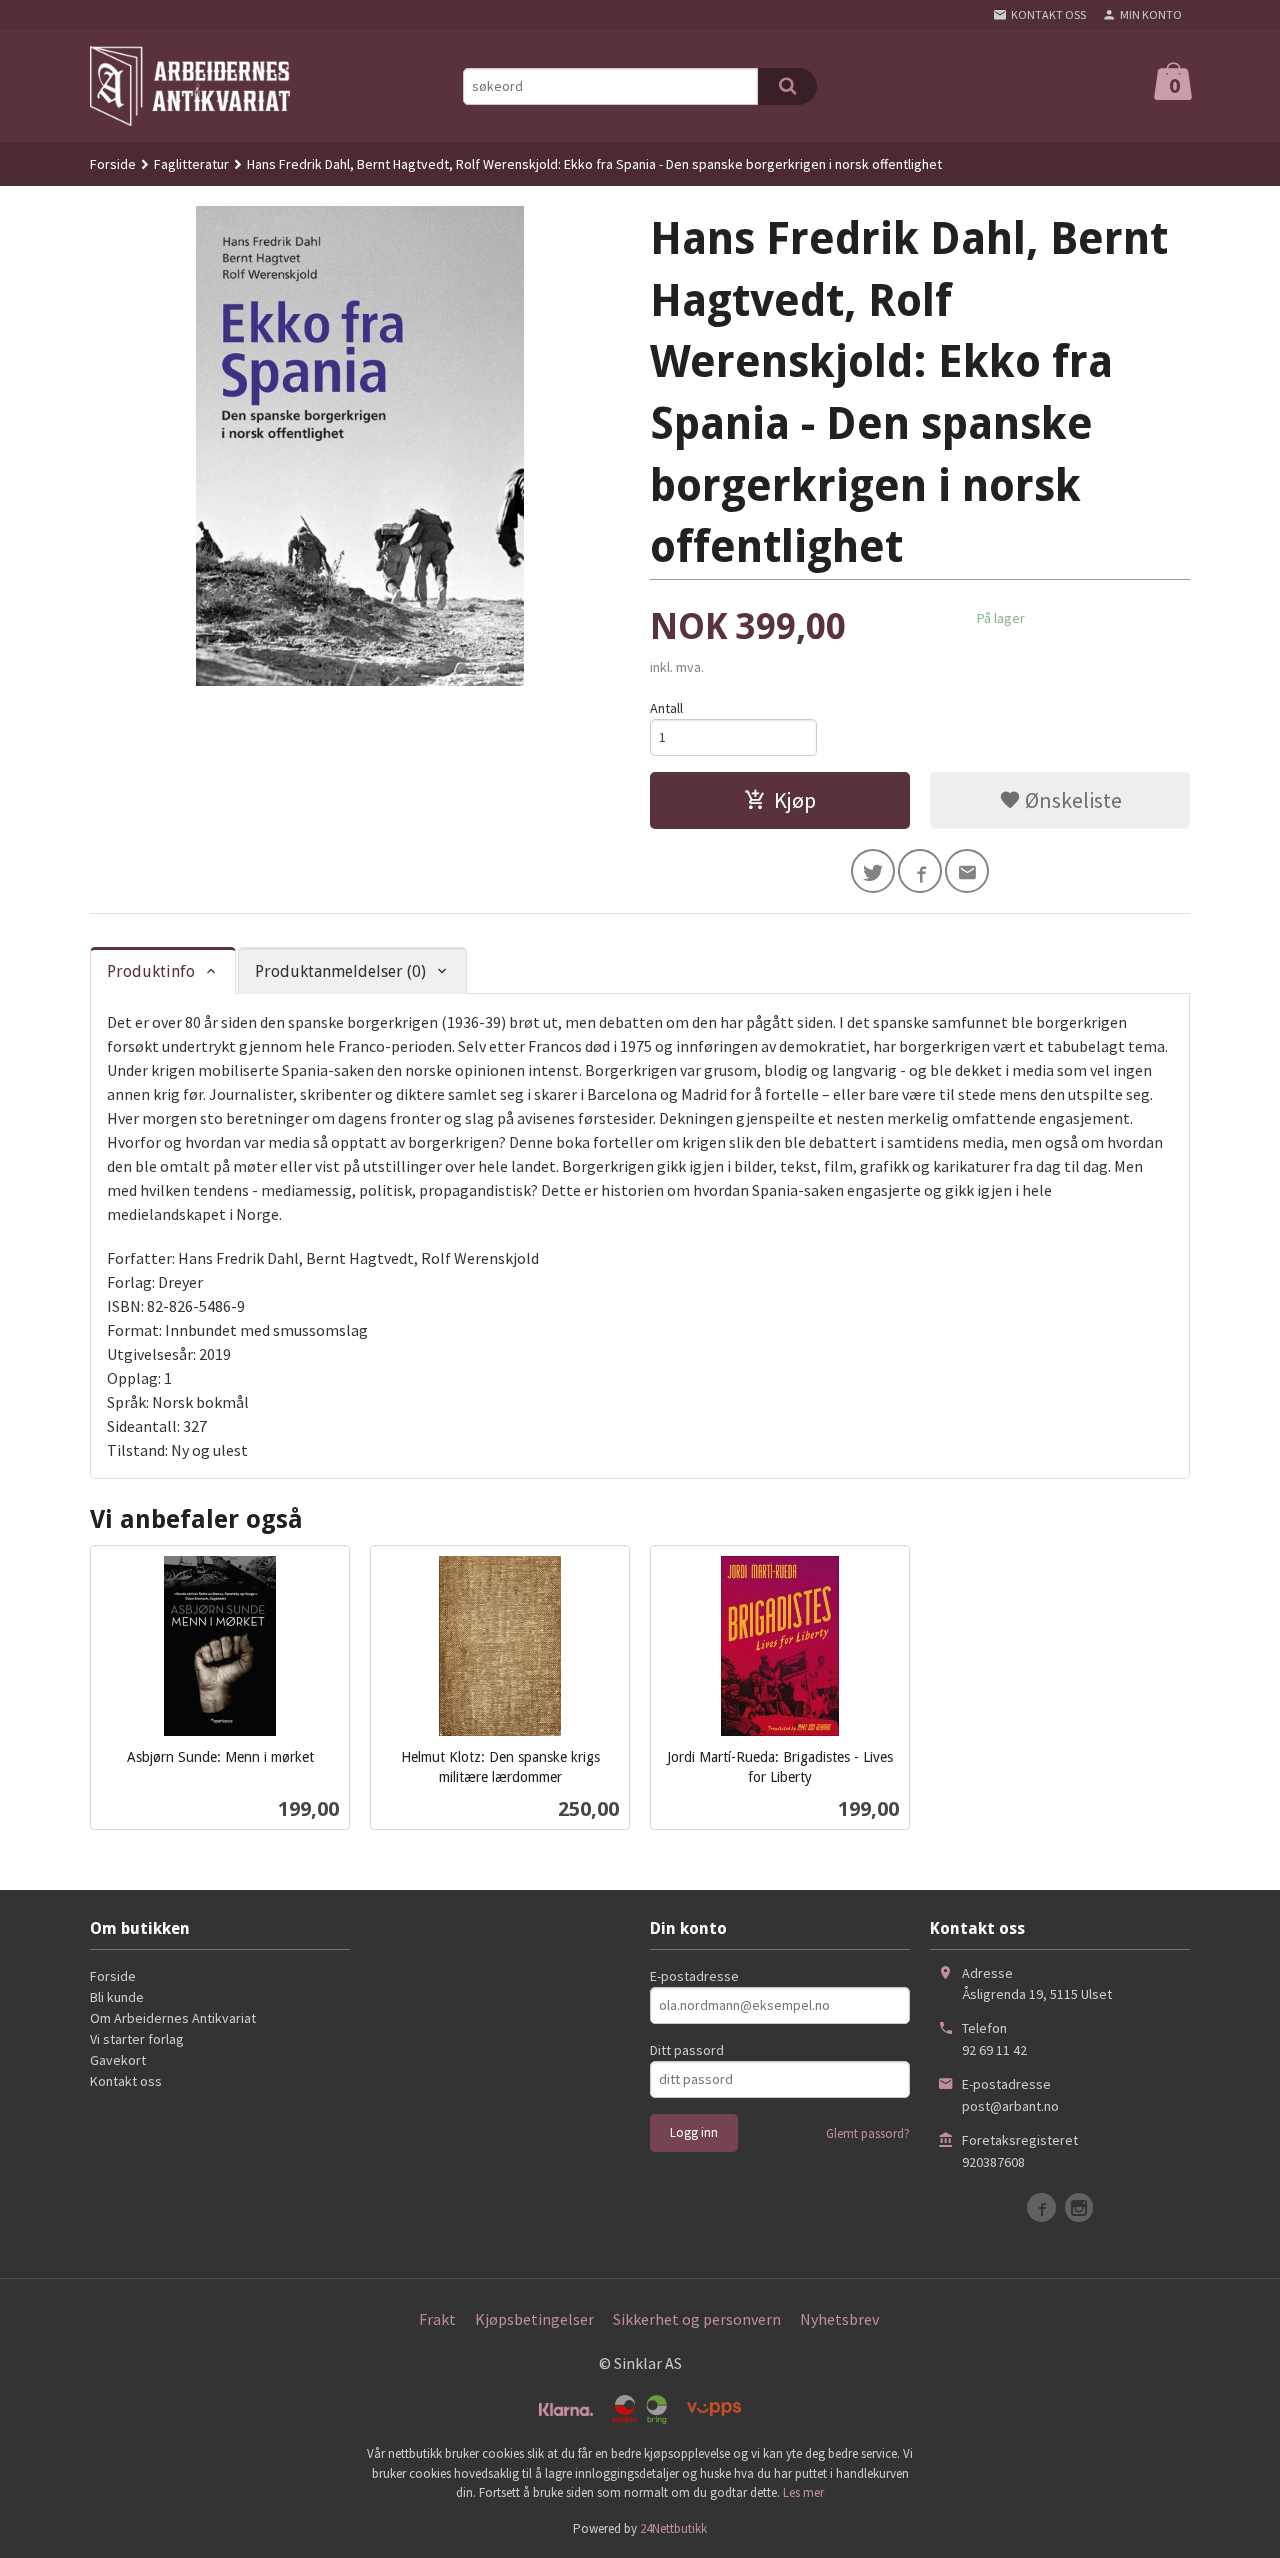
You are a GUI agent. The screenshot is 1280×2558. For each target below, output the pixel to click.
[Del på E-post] (967, 871)
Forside (113, 164)
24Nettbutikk (673, 2528)
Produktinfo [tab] (151, 971)
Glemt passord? (868, 2133)
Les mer (803, 2492)
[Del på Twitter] (873, 871)
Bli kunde (117, 1997)
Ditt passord (687, 2050)
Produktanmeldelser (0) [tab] (340, 971)
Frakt (437, 2319)
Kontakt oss (126, 2081)
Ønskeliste (1071, 800)
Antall (666, 708)
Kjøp (795, 800)
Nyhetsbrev (839, 2319)
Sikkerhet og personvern (697, 2319)
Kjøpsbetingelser (534, 2319)
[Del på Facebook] (920, 871)
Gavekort (118, 2060)
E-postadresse (694, 1976)
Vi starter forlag (137, 2039)
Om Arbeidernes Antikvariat (173, 2018)
